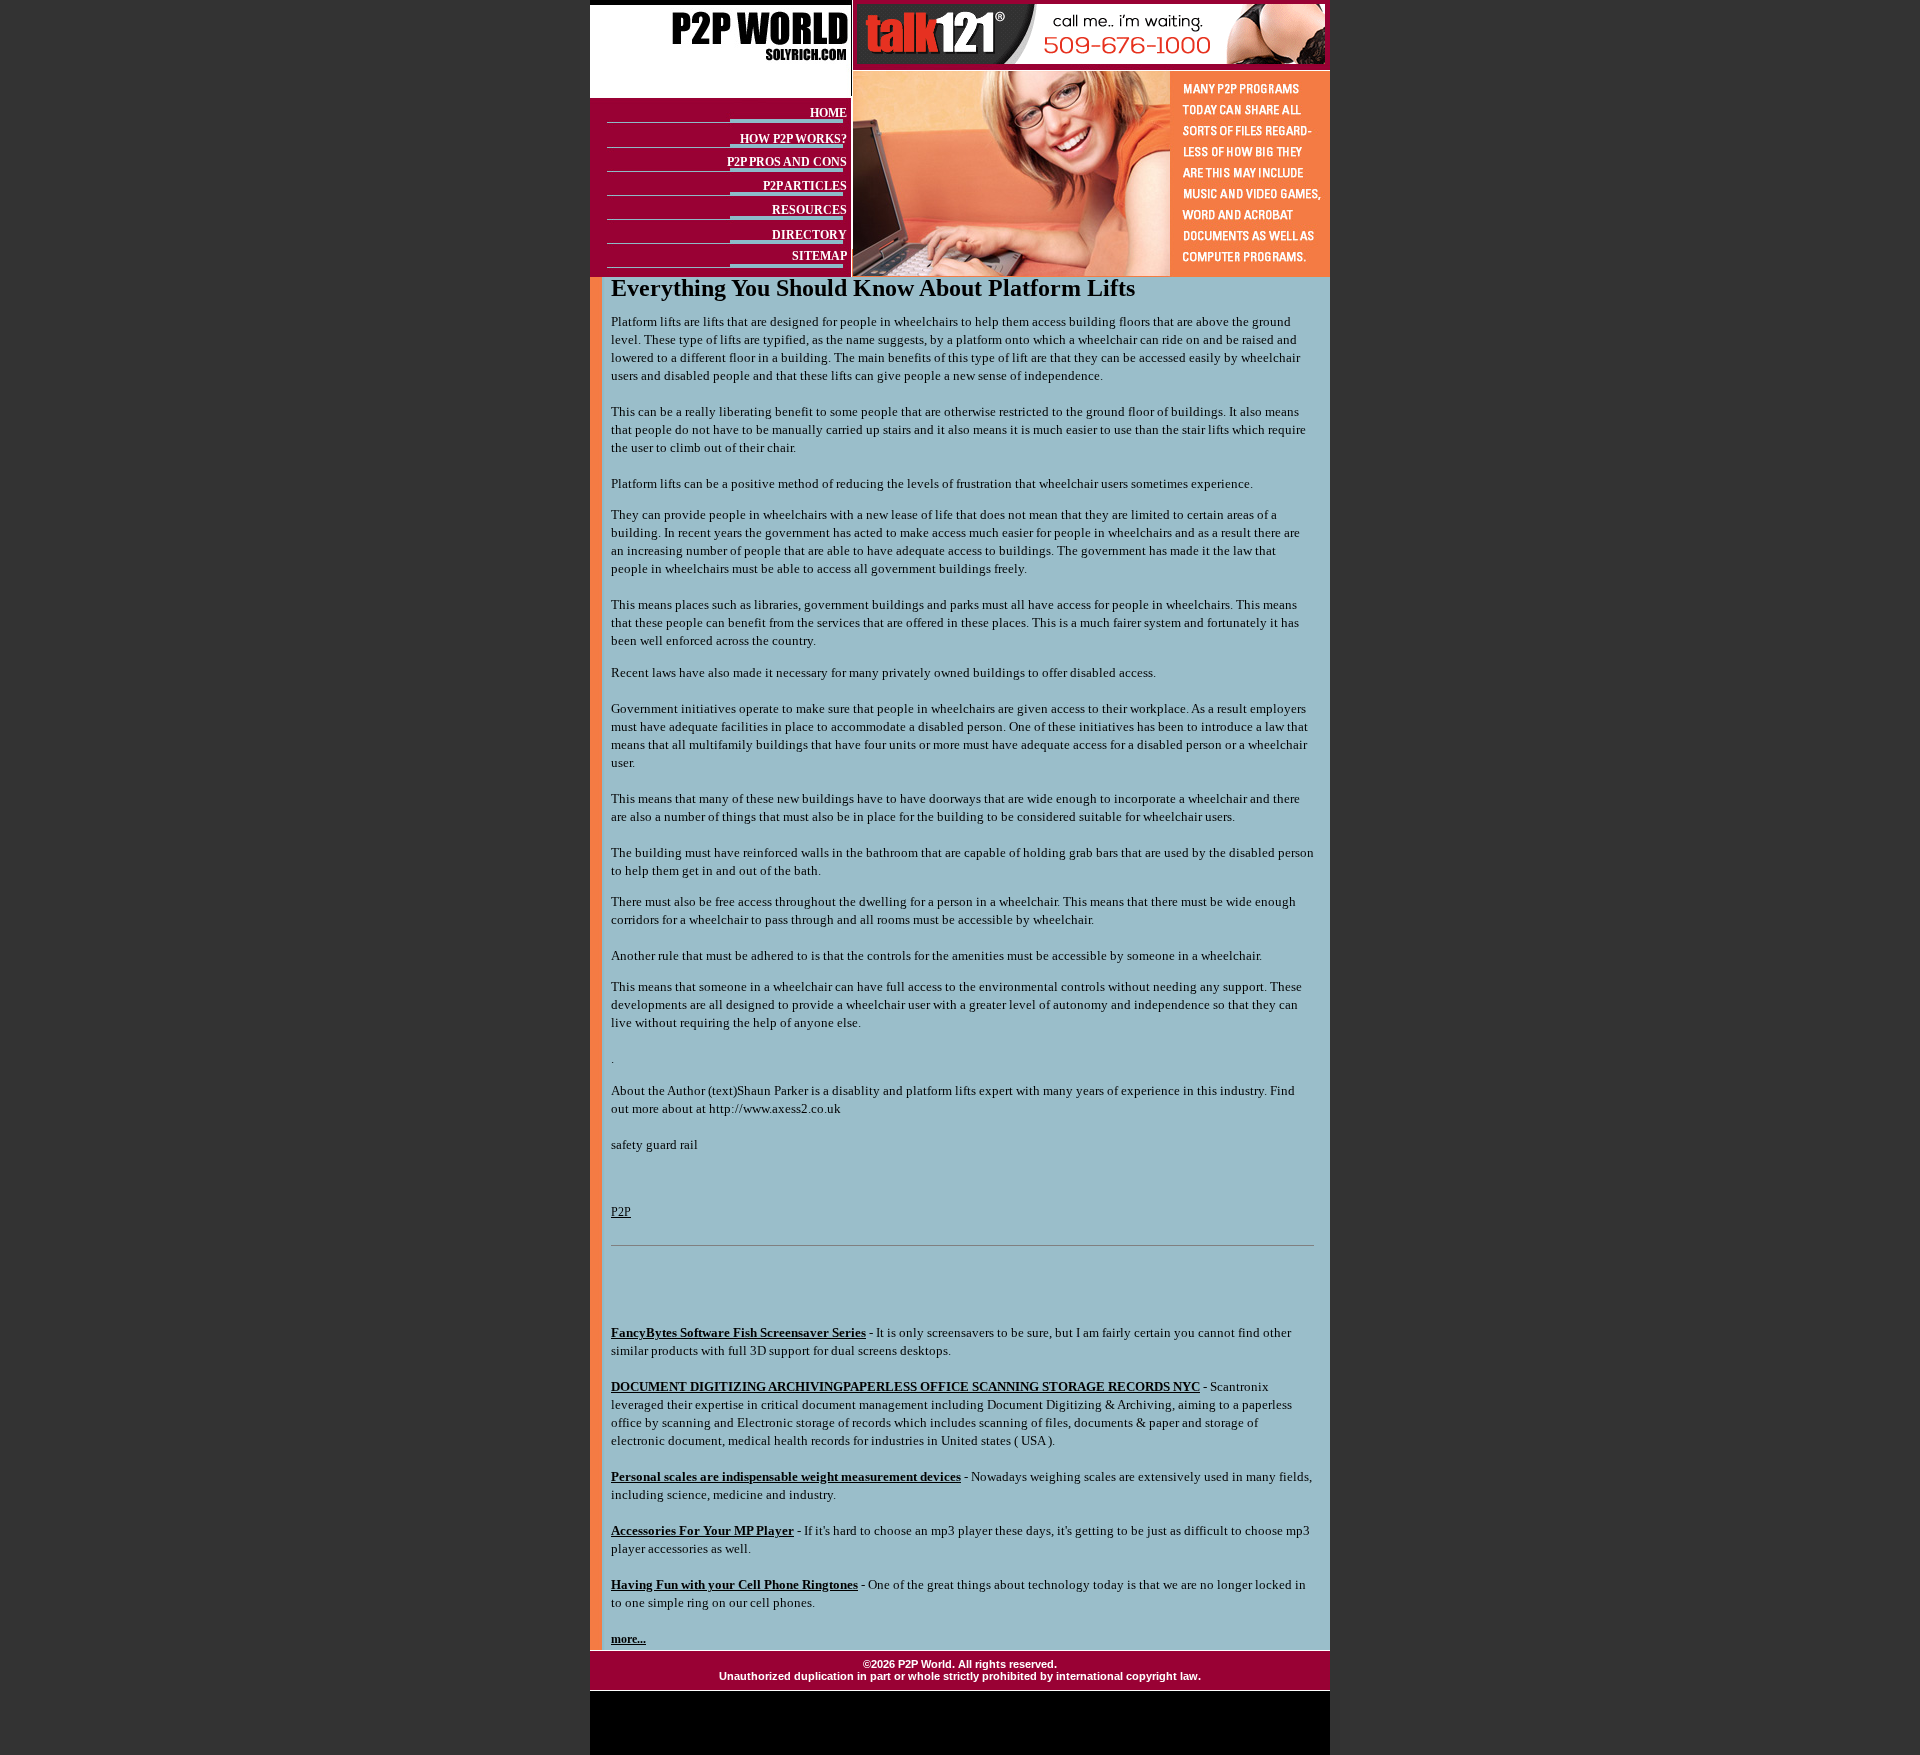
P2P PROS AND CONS (787, 162)
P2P (621, 1212)
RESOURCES (809, 210)
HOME (828, 113)
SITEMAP (819, 256)
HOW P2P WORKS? (793, 139)
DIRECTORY (809, 235)
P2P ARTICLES (805, 186)
